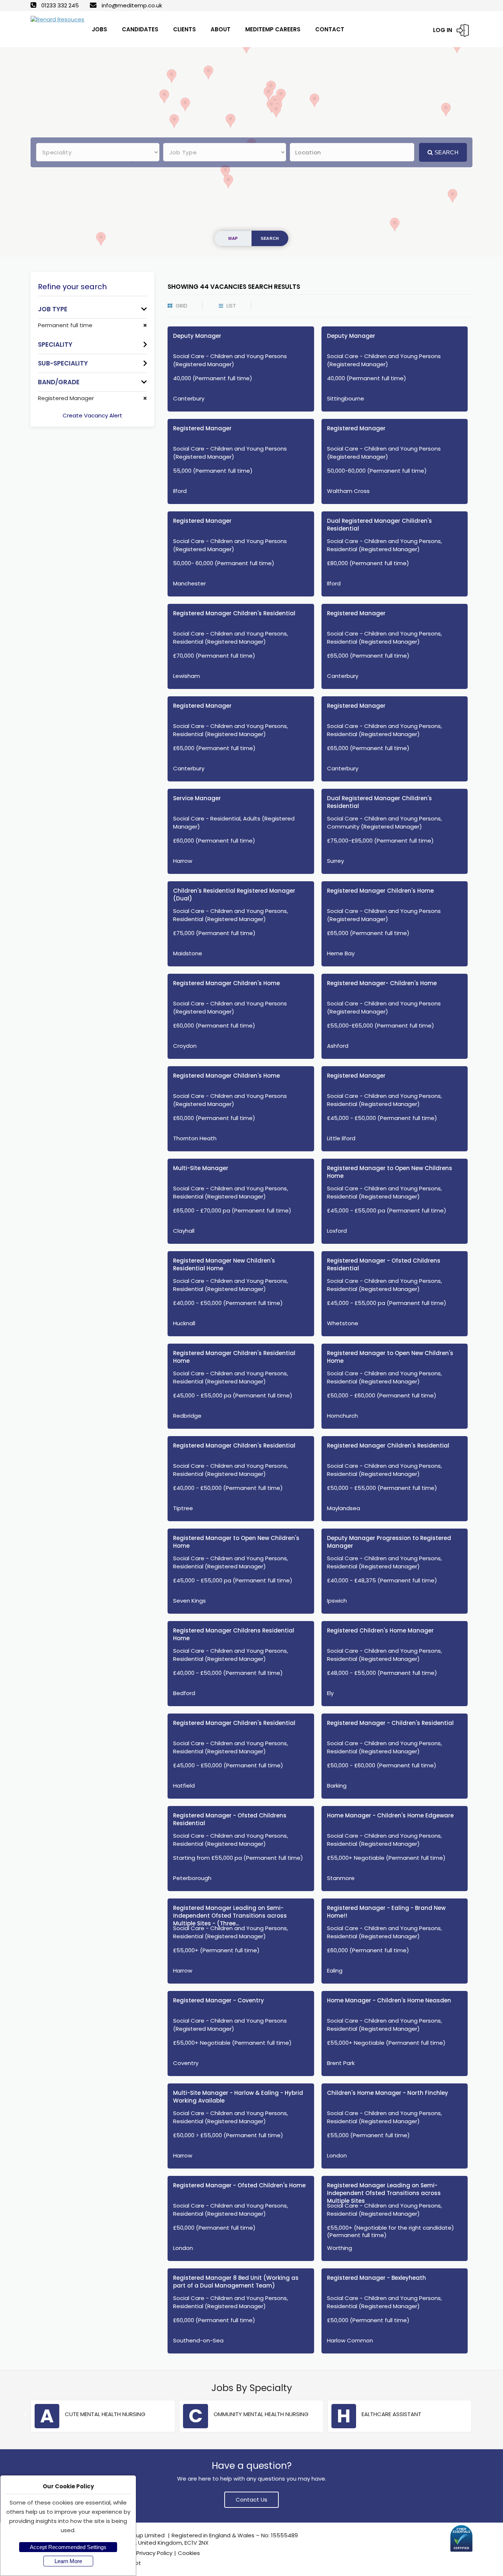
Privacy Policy (154, 2553)
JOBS (99, 29)
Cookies (189, 2553)
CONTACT (330, 29)
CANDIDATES (140, 29)
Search (446, 152)
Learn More (68, 2561)
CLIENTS (184, 29)
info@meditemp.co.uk (132, 5)
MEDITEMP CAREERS (273, 29)
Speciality (55, 344)
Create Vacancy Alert (92, 415)
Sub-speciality (63, 363)
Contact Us (251, 2500)
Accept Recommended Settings (68, 2547)
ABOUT (221, 29)
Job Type (53, 309)
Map (233, 238)
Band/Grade (59, 382)
